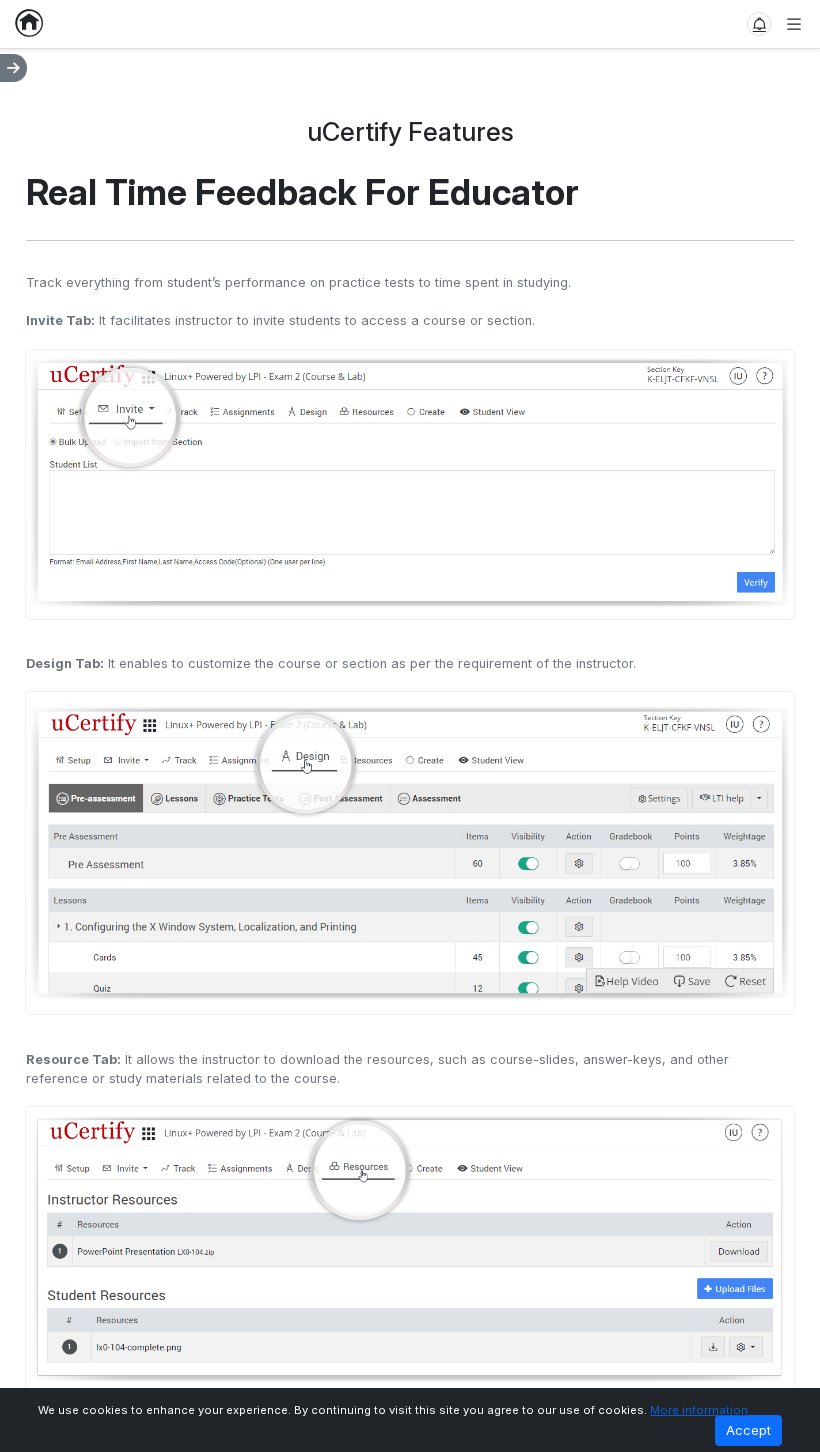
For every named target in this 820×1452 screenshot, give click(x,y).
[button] (759, 24)
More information (699, 1410)
